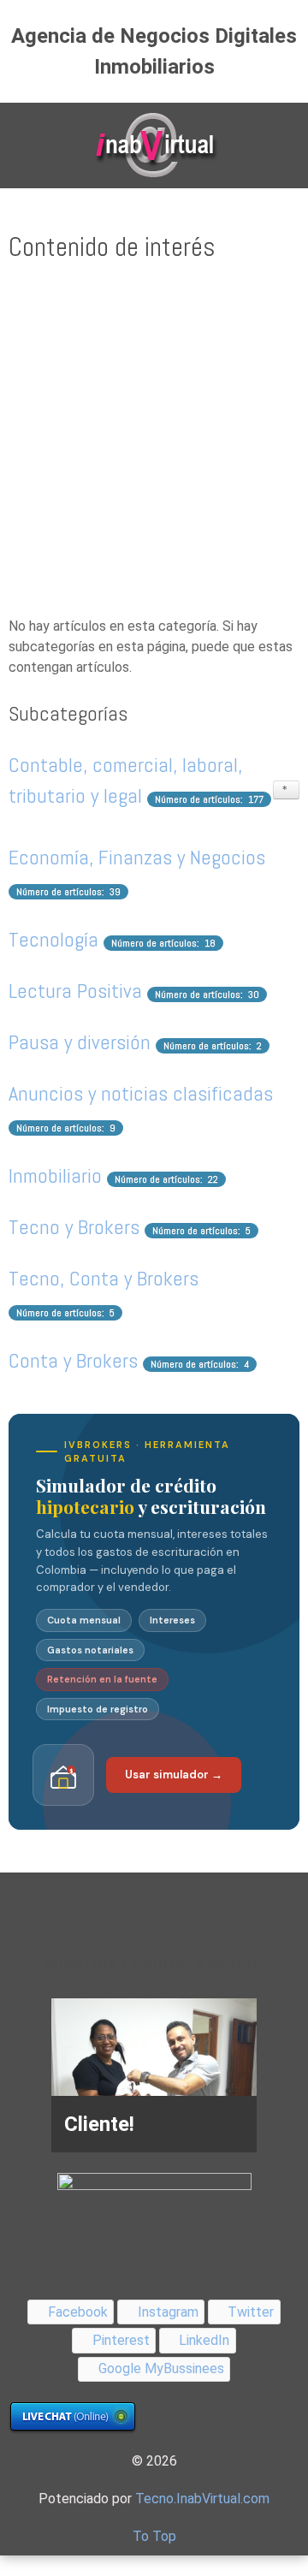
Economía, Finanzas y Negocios (137, 857)
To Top (154, 2536)
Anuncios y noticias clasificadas (141, 1093)
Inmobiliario (55, 1175)
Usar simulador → (174, 1775)
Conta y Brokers (73, 1360)
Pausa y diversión (80, 1042)
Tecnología (53, 939)
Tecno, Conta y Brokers (104, 1278)
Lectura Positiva (75, 991)
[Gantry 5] (154, 145)
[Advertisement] (154, 442)
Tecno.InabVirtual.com (202, 2499)
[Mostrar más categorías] (286, 790)
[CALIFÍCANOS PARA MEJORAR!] (154, 2200)
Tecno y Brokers (74, 1227)
